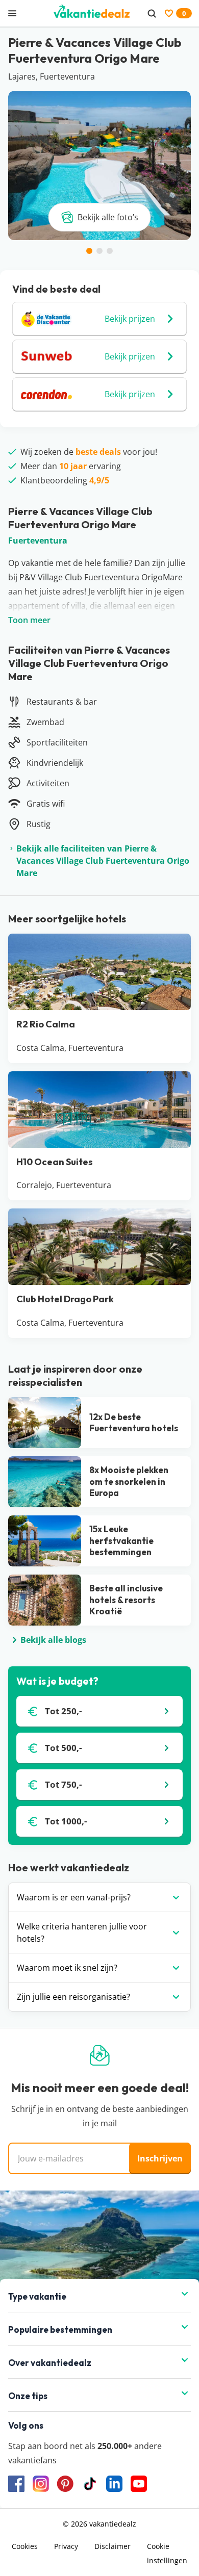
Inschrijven (160, 2158)
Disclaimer (113, 2546)
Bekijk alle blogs (53, 1640)
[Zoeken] (152, 13)
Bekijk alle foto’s (108, 217)
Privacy (66, 2546)
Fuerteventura (38, 540)
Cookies (25, 2546)
